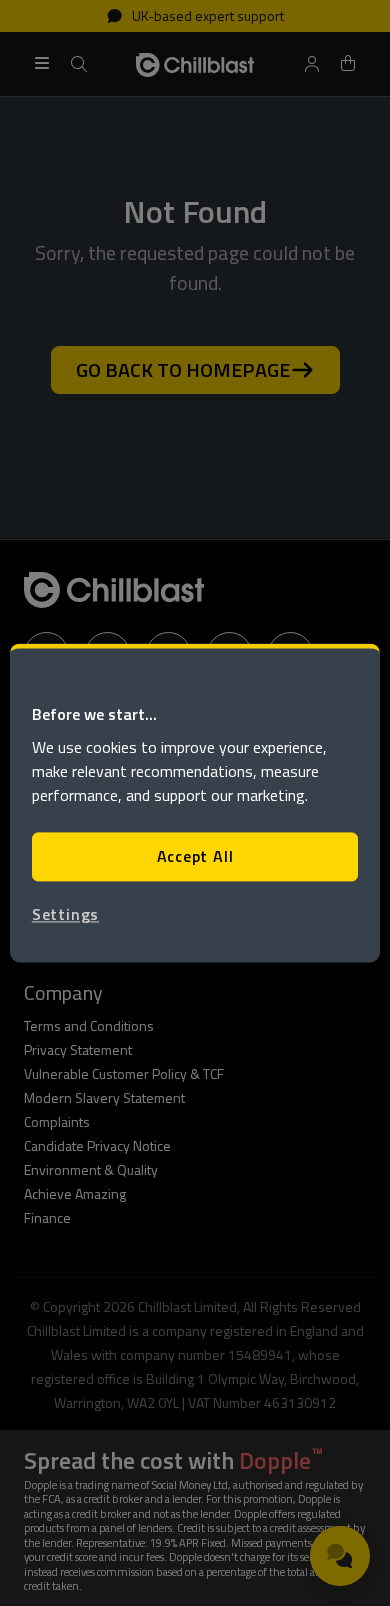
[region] (195, 802)
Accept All (195, 857)
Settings (65, 914)
